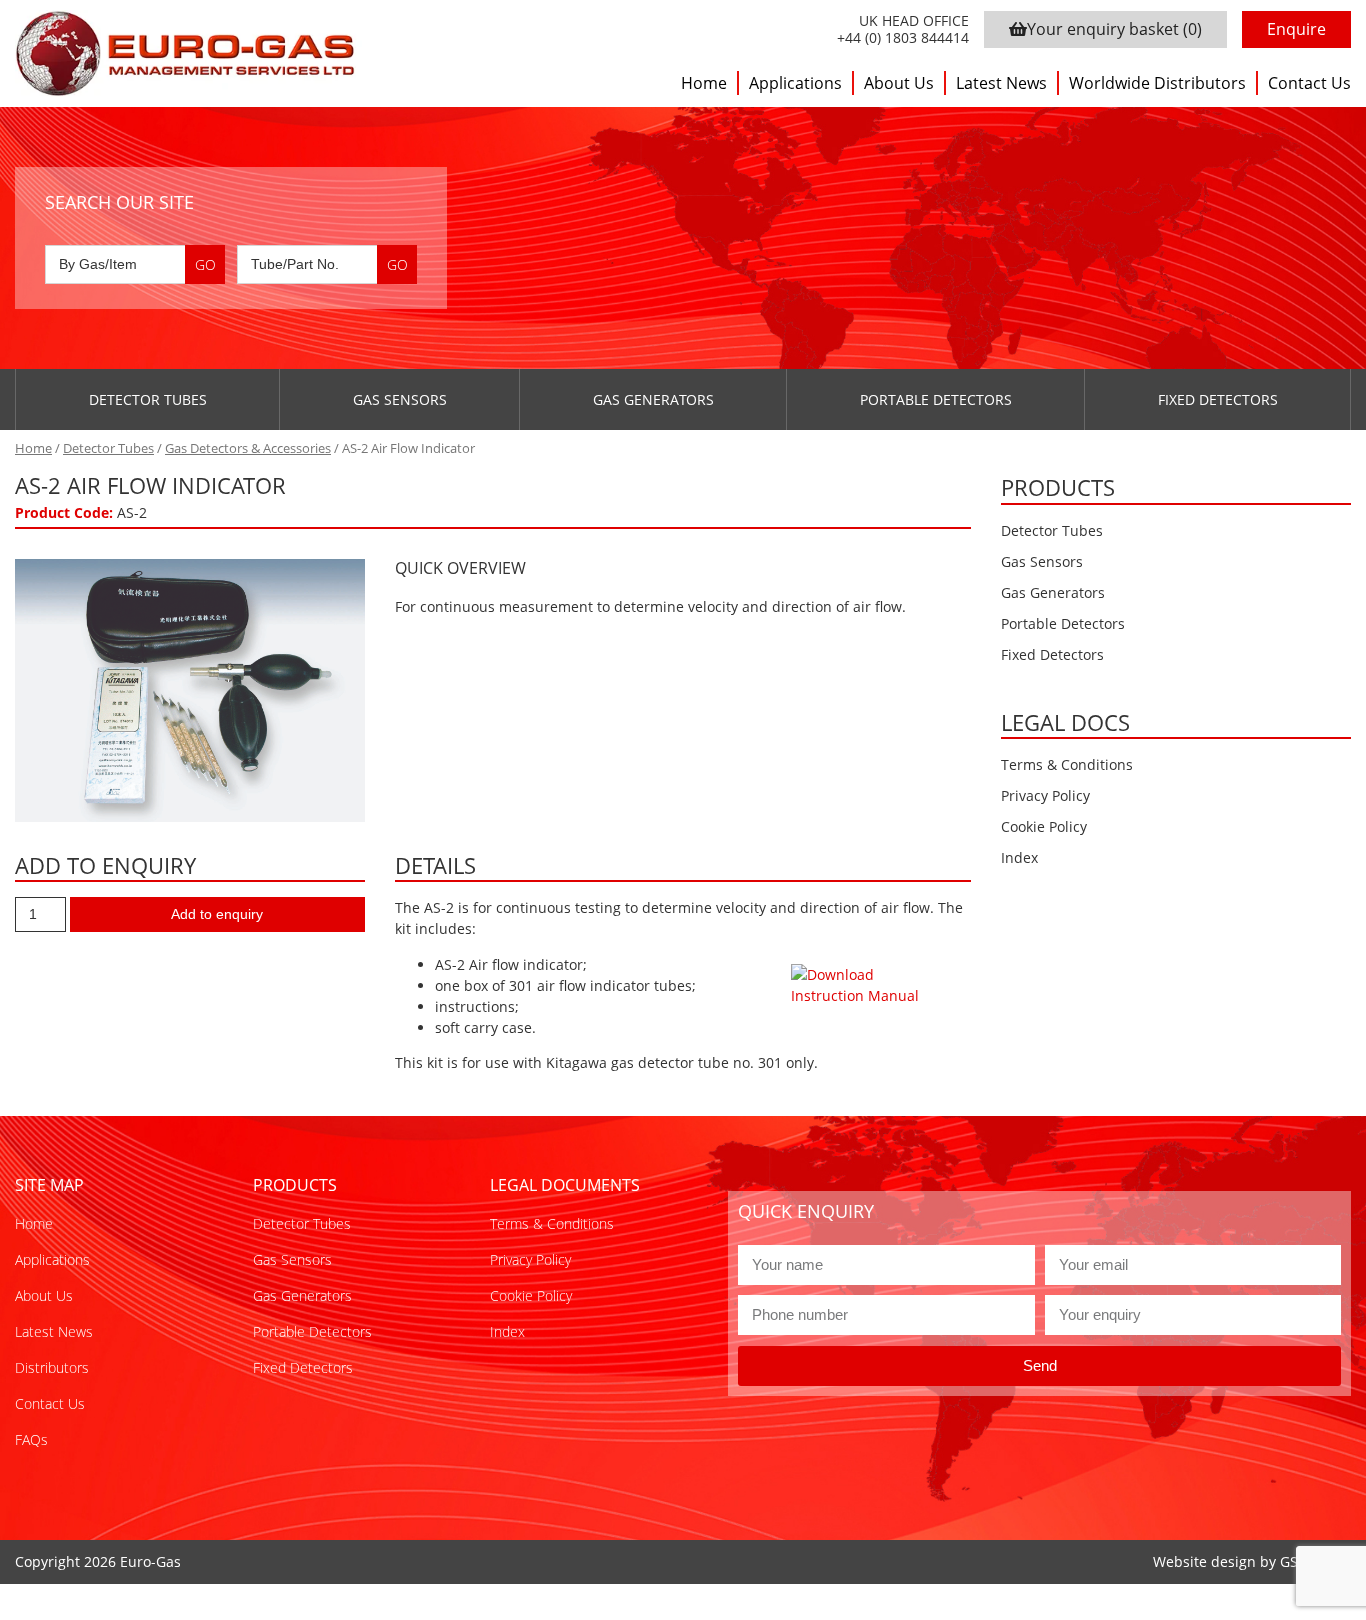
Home (704, 83)
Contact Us (1309, 83)
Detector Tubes (148, 399)
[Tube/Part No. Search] (327, 264)
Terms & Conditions (1067, 764)
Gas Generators (653, 399)
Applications (795, 83)
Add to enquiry (217, 914)
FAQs (31, 1439)
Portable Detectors (936, 399)
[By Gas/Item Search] (135, 264)
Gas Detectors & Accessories (248, 448)
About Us (899, 83)
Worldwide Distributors (1157, 83)
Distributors (52, 1367)
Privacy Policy (1045, 795)
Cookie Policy (1044, 826)
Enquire (1296, 29)
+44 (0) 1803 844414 (903, 38)
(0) (1114, 29)
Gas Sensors (400, 399)
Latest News (1001, 83)
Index (1019, 857)
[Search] (205, 264)
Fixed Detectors (1218, 399)
